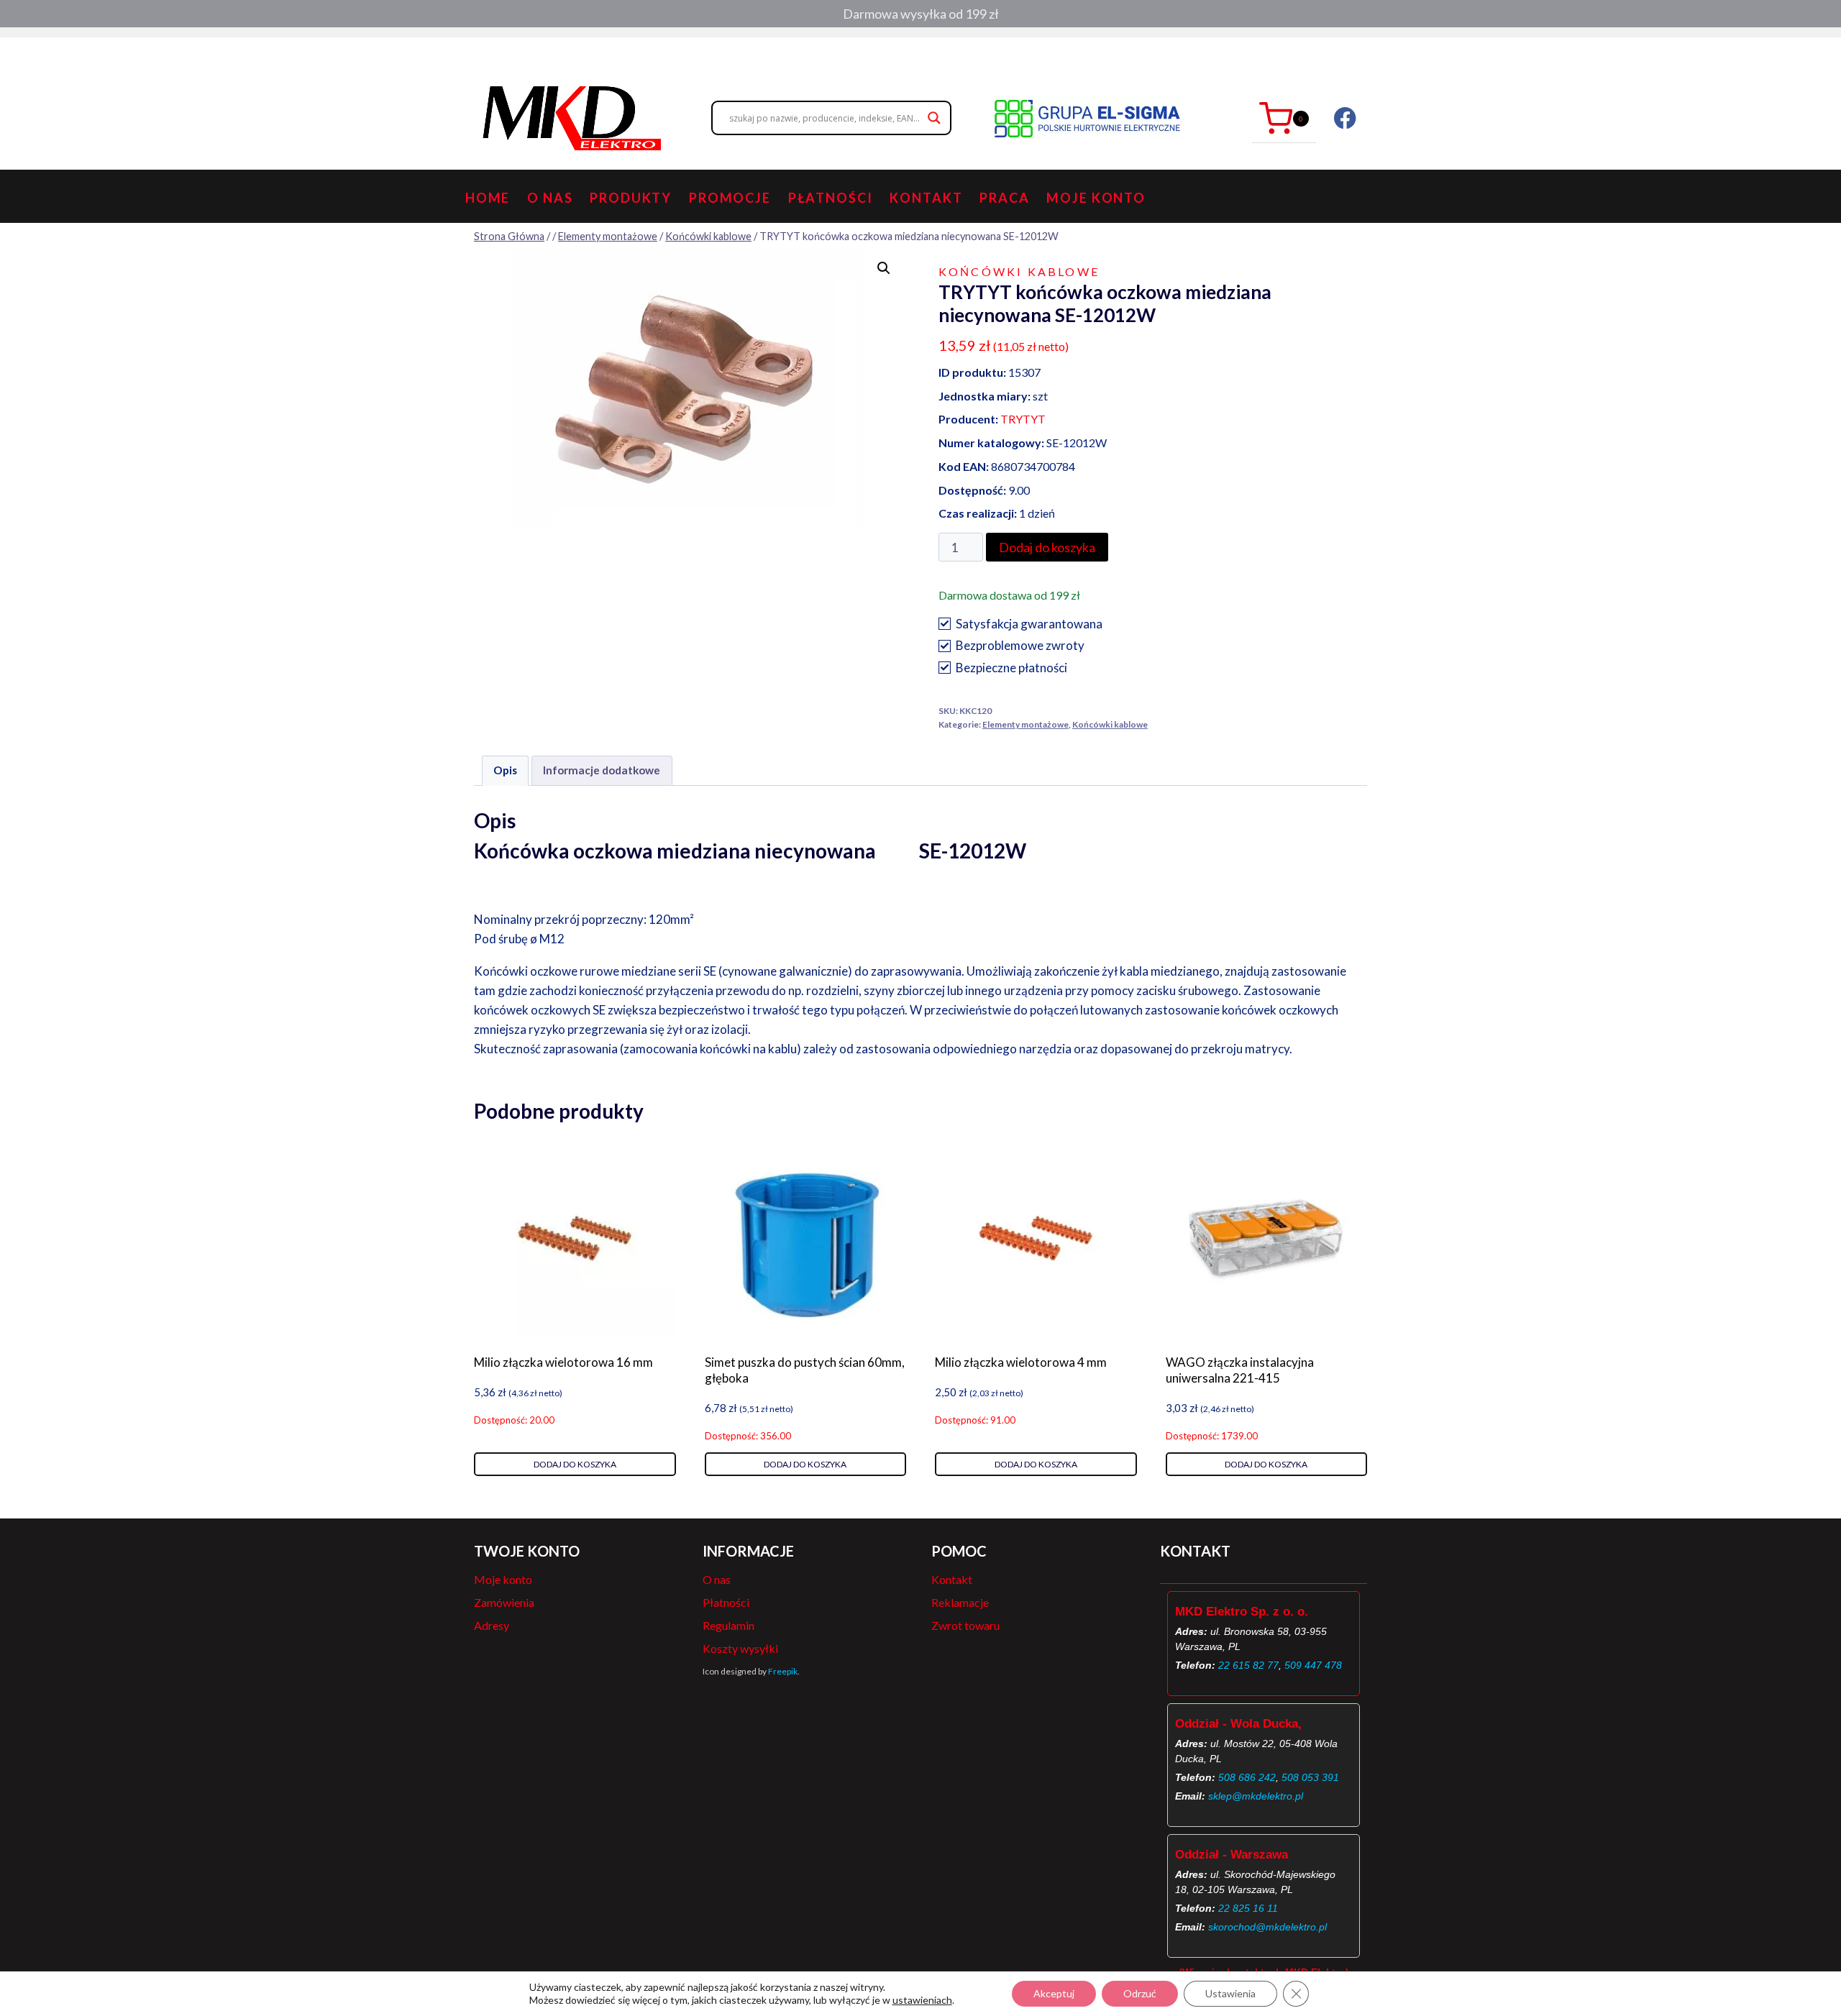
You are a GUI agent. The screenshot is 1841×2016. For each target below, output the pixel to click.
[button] (884, 268)
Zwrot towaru (965, 1625)
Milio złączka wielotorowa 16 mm (563, 1362)
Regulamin (728, 1625)
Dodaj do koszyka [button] (575, 1464)
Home (488, 198)
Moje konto (1096, 198)
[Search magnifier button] (934, 118)
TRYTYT (1023, 419)
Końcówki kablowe (1019, 271)
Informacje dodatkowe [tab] (602, 770)
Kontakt (926, 198)
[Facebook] (1345, 118)
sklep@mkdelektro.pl (1256, 1796)
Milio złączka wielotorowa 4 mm (1021, 1362)
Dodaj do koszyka (1047, 547)
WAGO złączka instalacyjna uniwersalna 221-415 (1240, 1370)
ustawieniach (922, 2000)
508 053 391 (1310, 1777)
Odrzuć (1140, 1993)
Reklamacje (960, 1602)
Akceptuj (1054, 1993)
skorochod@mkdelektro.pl (1267, 1927)
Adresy (492, 1625)
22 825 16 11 (1248, 1908)
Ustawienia (1230, 1993)
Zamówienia (504, 1602)
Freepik (783, 1671)
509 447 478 (1313, 1665)
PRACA (1004, 198)
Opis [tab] (505, 770)
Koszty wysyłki (740, 1648)
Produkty (631, 198)
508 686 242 (1247, 1777)
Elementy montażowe (1025, 724)
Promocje (730, 198)
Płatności (831, 198)
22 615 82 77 (1248, 1665)
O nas (550, 198)
